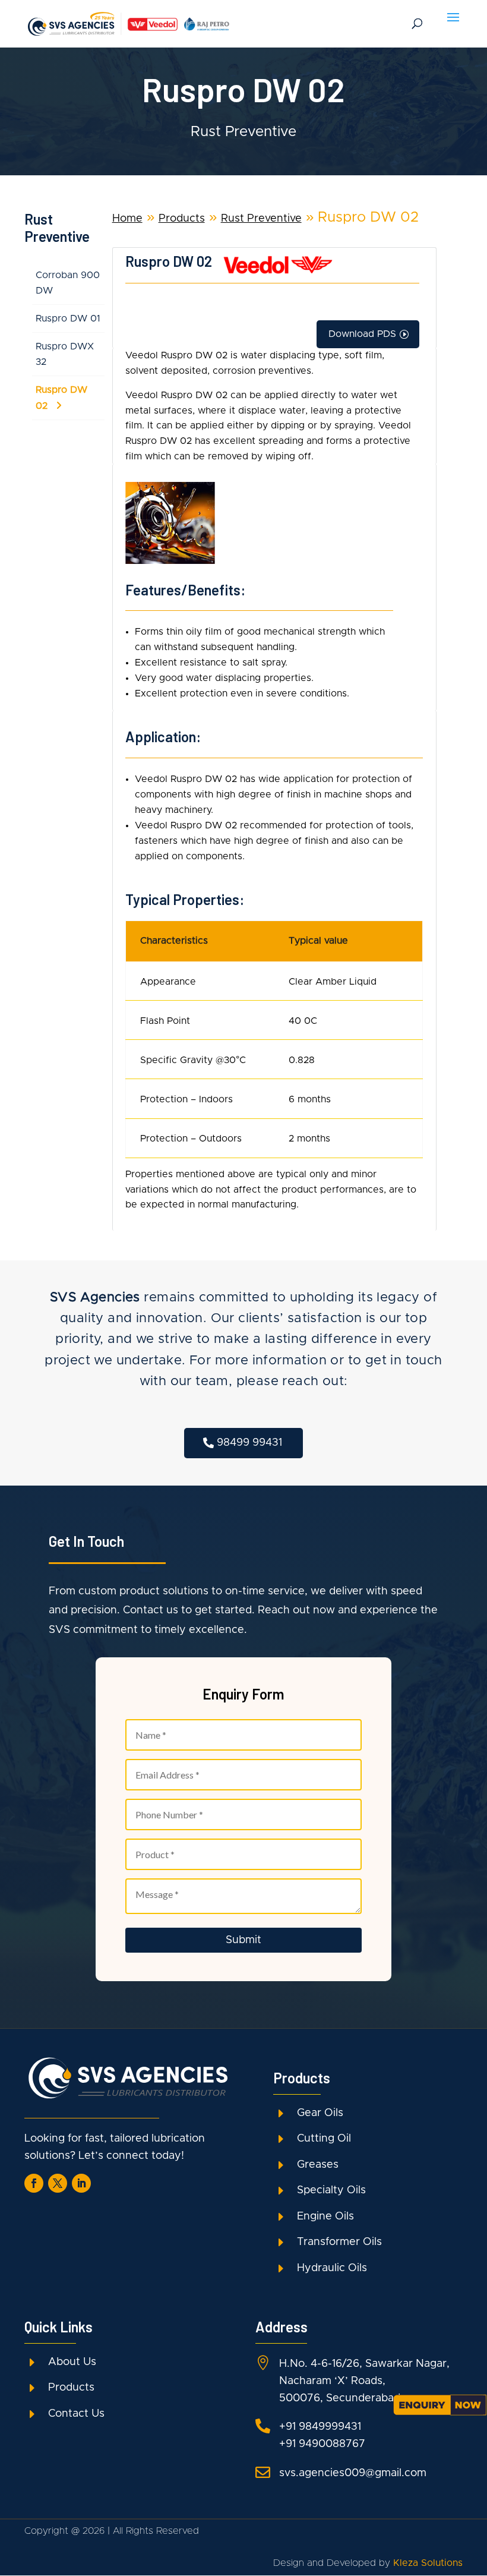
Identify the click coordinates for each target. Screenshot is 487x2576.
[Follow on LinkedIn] (81, 2183)
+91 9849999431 (320, 2427)
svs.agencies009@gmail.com (353, 2473)
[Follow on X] (58, 2183)
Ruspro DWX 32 (65, 354)
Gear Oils (320, 2113)
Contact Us (76, 2414)
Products (182, 219)
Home (127, 219)
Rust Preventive (261, 219)
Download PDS (362, 334)
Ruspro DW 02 (61, 398)
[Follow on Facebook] (34, 2183)
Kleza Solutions (428, 2563)
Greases (318, 2165)
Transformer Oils (339, 2242)
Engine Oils (325, 2216)
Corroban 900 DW (68, 283)
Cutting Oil (324, 2139)
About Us (72, 2362)
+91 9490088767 (322, 2444)
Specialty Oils (331, 2190)
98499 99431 (249, 1443)
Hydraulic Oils (332, 2268)
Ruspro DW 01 (68, 319)
